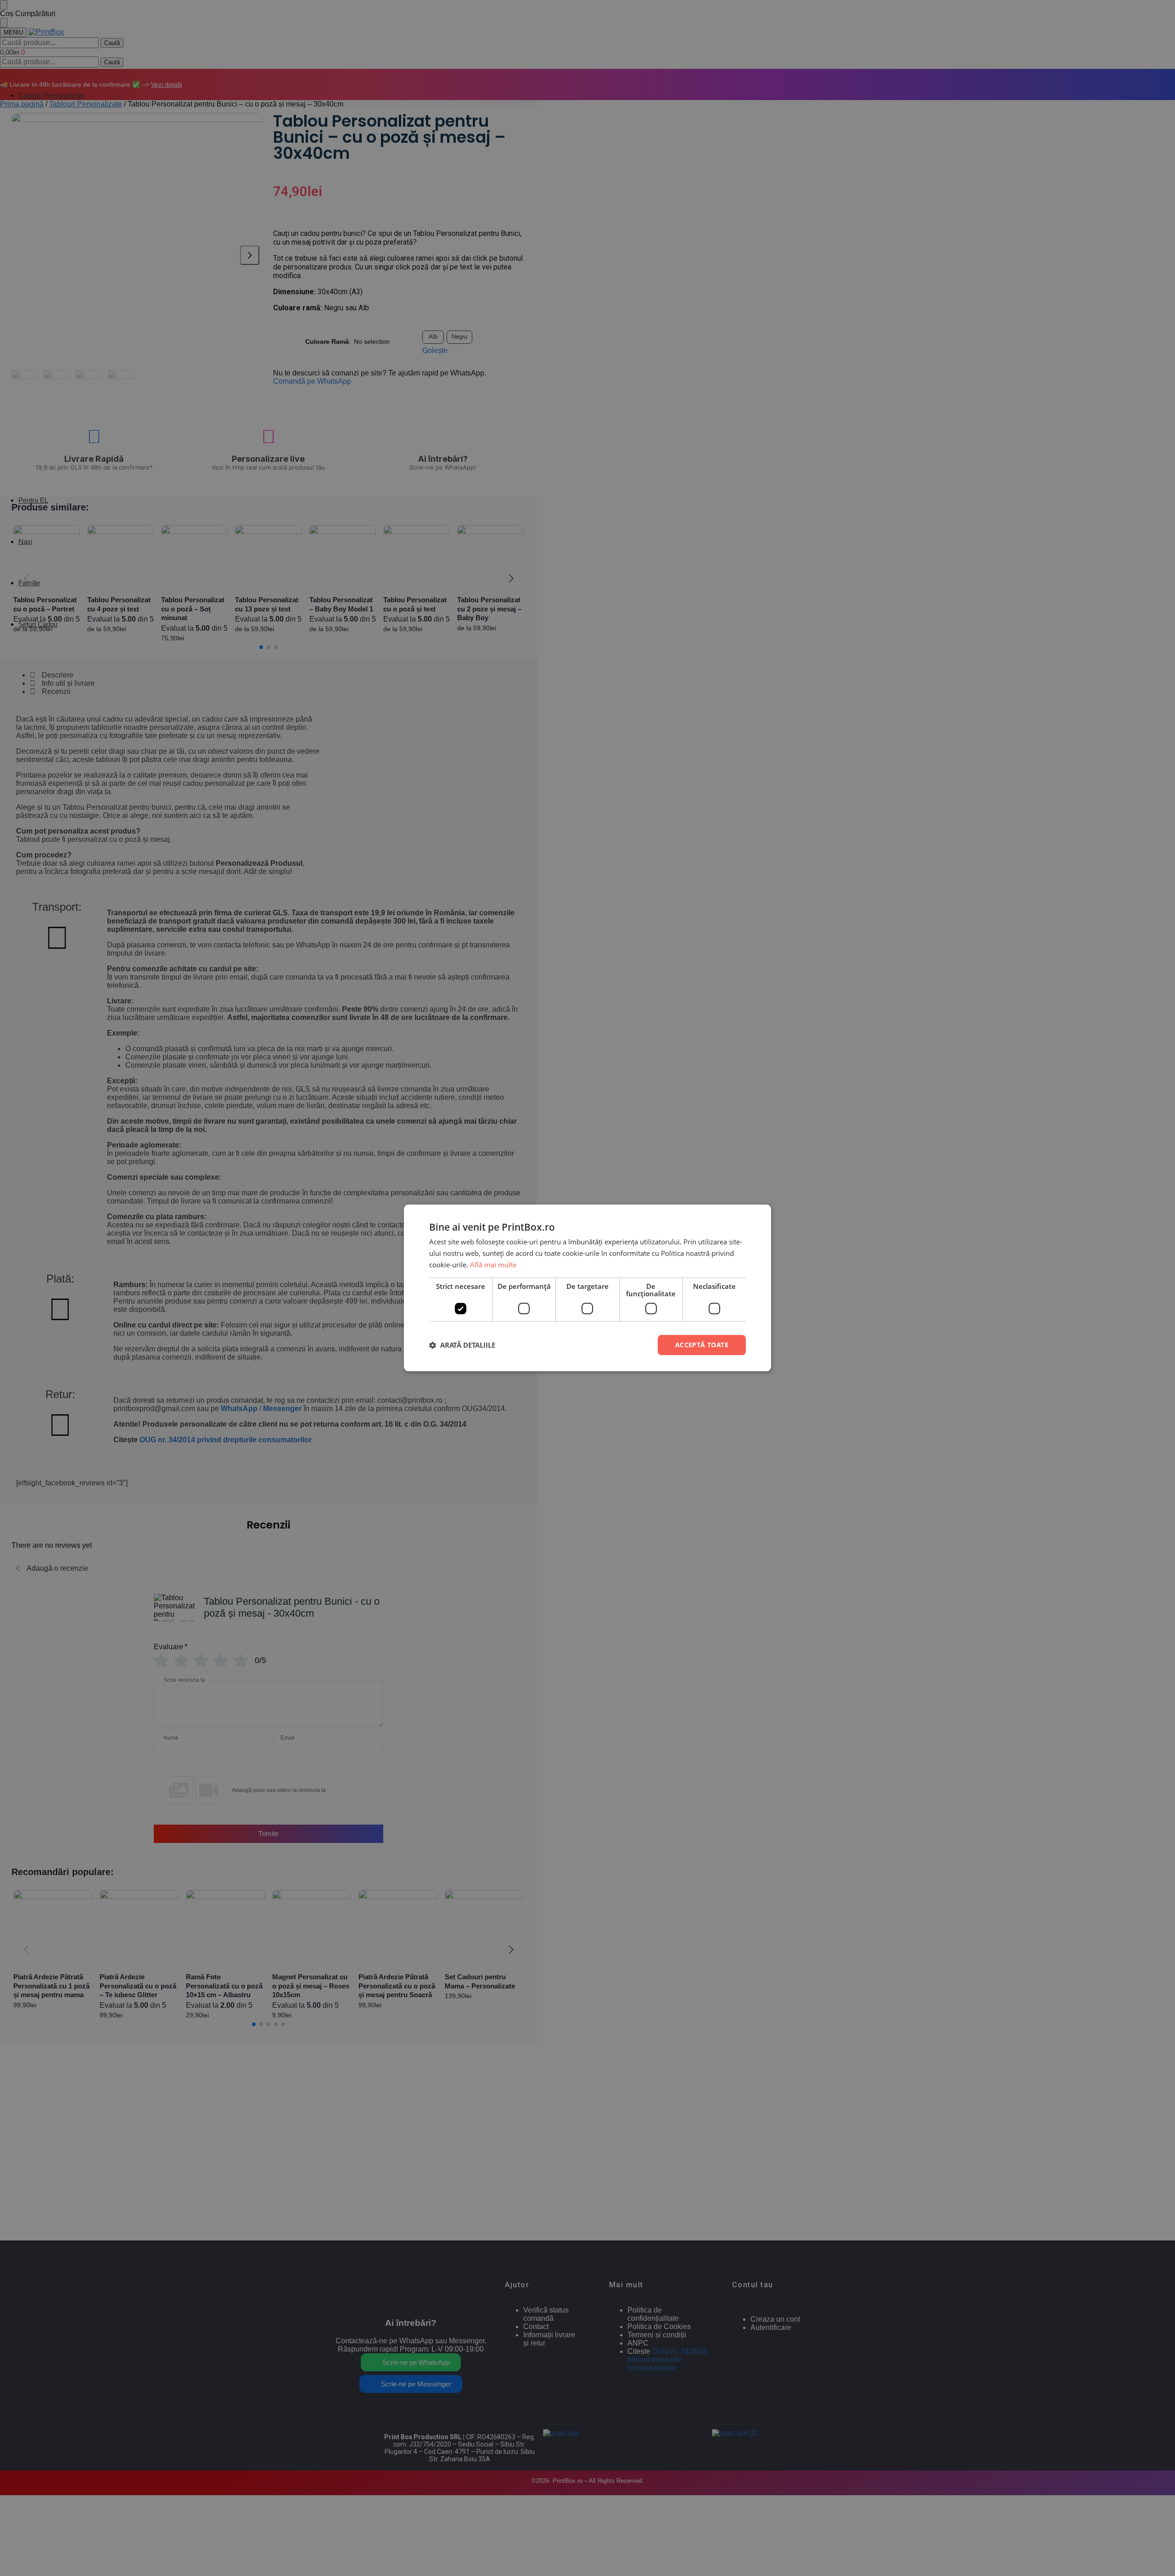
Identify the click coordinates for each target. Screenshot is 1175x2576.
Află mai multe (493, 1265)
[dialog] (587, 1288)
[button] (462, 1345)
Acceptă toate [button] (702, 1345)
